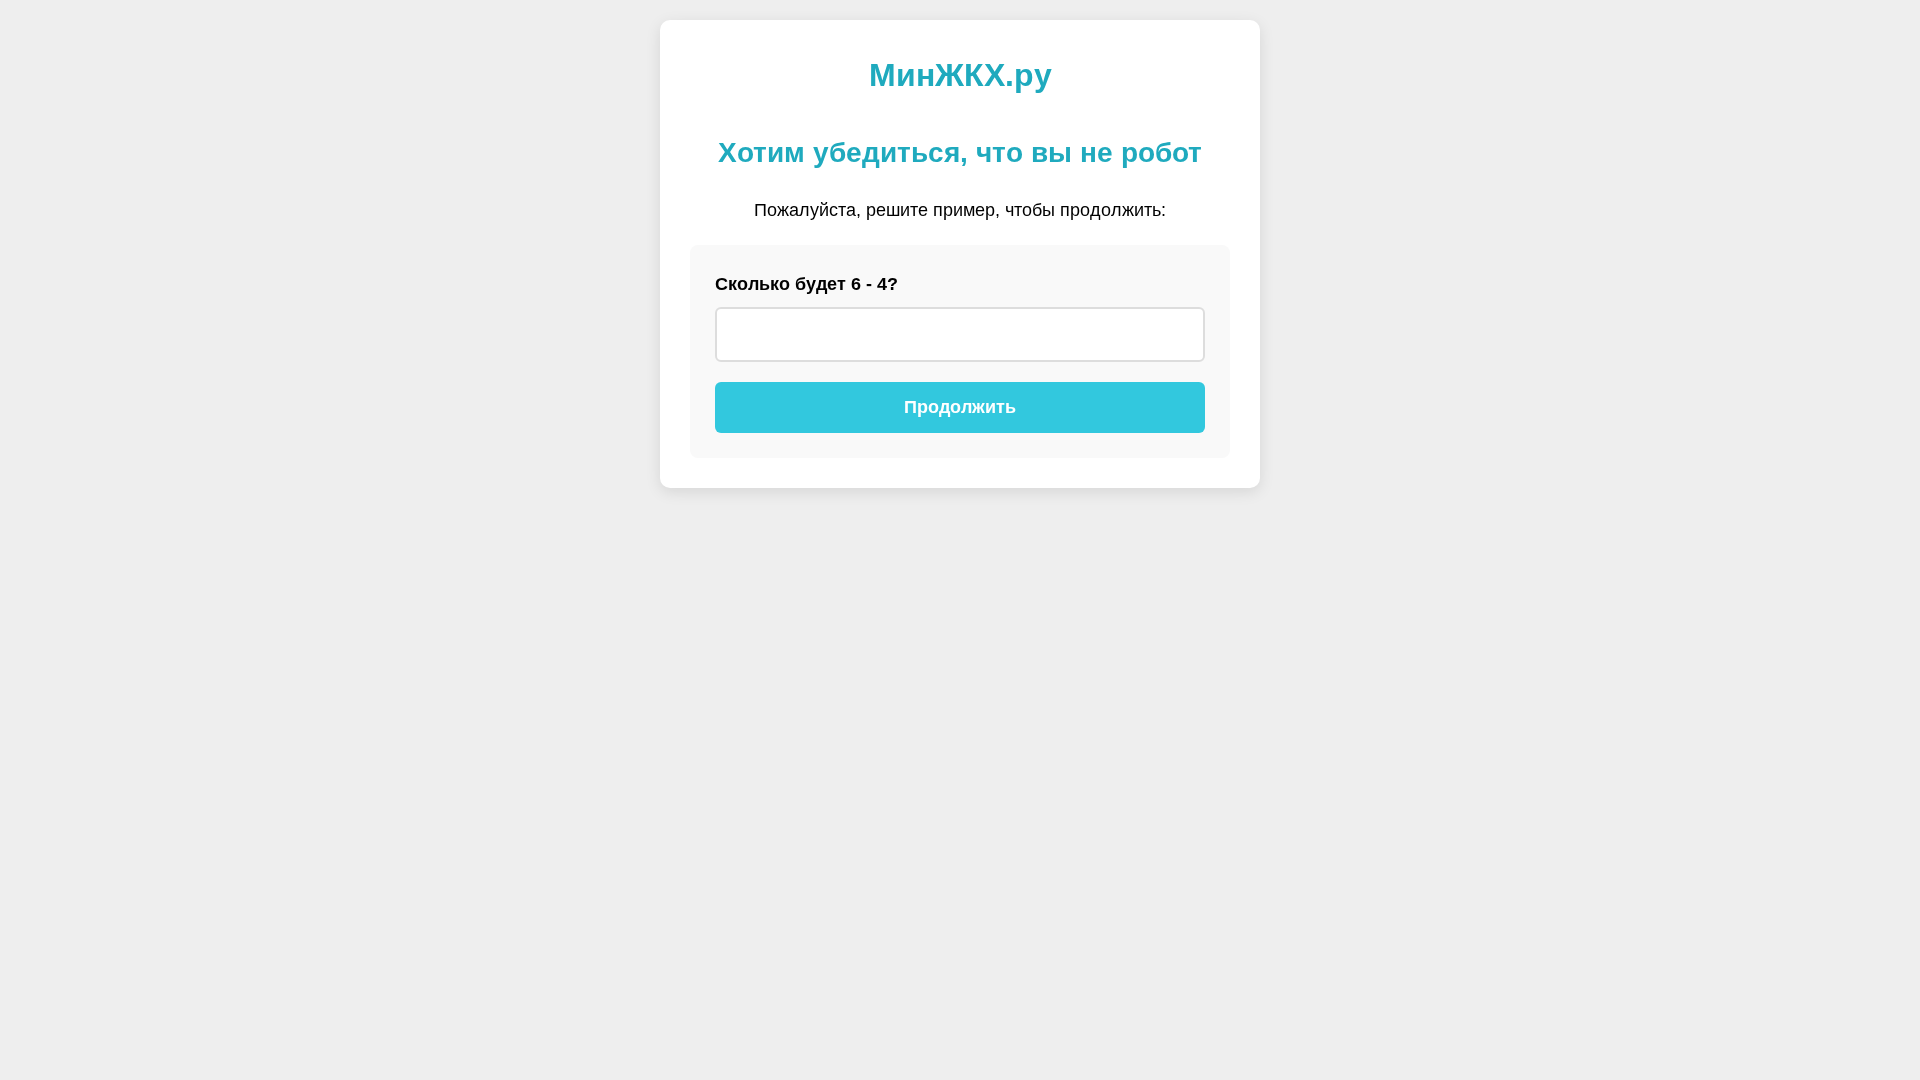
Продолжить (960, 407)
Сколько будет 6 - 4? (806, 284)
